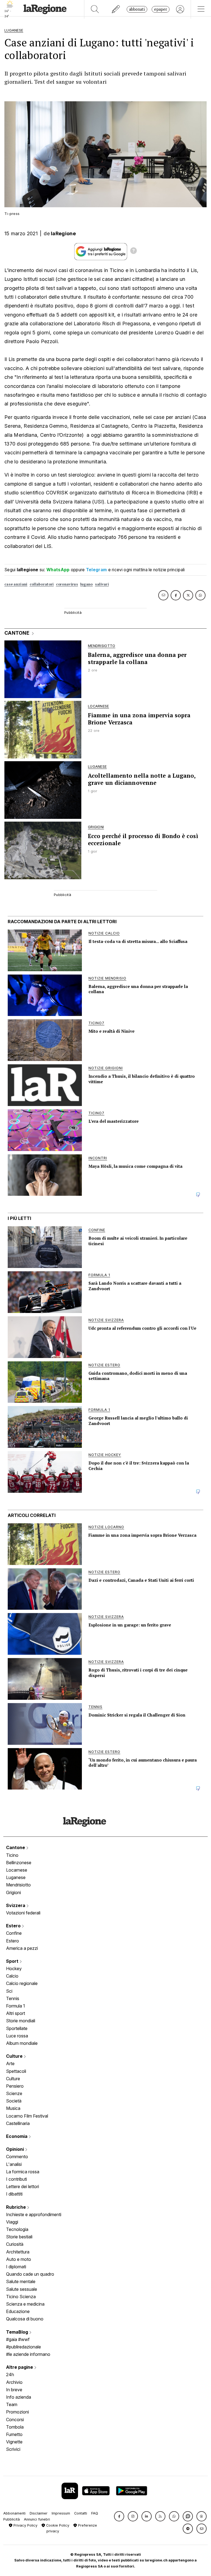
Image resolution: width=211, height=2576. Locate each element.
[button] (119, 2516)
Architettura (18, 2252)
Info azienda (19, 2397)
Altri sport (16, 2013)
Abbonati (137, 9)
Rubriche (16, 2207)
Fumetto (14, 2434)
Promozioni (17, 2412)
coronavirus (67, 584)
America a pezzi (22, 1948)
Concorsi (15, 2420)
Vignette (14, 2442)
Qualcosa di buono (25, 2319)
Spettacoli (16, 2071)
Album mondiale (22, 2043)
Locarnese (17, 1870)
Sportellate (17, 2028)
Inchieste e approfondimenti (34, 2214)
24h (10, 2375)
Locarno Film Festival (27, 2116)
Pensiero (15, 2086)
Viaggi (12, 2222)
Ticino (12, 1855)
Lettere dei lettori (23, 2186)
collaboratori (42, 584)
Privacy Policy (25, 2525)
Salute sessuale (22, 2289)
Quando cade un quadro (30, 2274)
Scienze (14, 2093)
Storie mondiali (21, 2021)
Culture (15, 2056)
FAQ (95, 2513)
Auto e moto (19, 2259)
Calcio (12, 1976)
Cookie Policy (57, 2525)
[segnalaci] (116, 9)
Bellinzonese (19, 1863)
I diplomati (16, 2267)
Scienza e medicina (25, 2304)
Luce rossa (17, 2036)
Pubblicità (12, 2519)
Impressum (61, 2513)
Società (14, 2101)
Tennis (13, 1998)
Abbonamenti (14, 2513)
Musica (13, 2108)
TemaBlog (18, 2332)
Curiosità (15, 2244)
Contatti (81, 2513)
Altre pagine (20, 2367)
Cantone (16, 1847)
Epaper (161, 9)
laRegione (63, 233)
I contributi (16, 2179)
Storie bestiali (19, 2237)
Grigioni (13, 1892)
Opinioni (16, 2149)
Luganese (16, 1877)
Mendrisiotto (18, 1885)
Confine (14, 1933)
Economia (17, 2136)
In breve (14, 2390)
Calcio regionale (22, 1983)
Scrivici (13, 2449)
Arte (10, 2063)
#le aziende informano (28, 2354)
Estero (14, 1926)
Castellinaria (18, 2123)
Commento (17, 2157)
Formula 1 (16, 2006)
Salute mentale (21, 2281)
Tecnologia (17, 2229)
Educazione (18, 2311)
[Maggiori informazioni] (134, 251)
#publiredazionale (23, 2347)
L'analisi (14, 2164)
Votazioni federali (23, 1913)
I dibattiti (14, 2194)
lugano (87, 584)
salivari (102, 584)
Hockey (14, 1969)
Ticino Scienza (21, 2297)
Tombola (15, 2427)
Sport (13, 1961)
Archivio (14, 2382)
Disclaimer (39, 2513)
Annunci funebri (37, 2519)
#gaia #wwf (18, 2339)
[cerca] (95, 9)
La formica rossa (23, 2172)
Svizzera (16, 1905)
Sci (9, 1991)
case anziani (16, 584)
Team (12, 2404)
